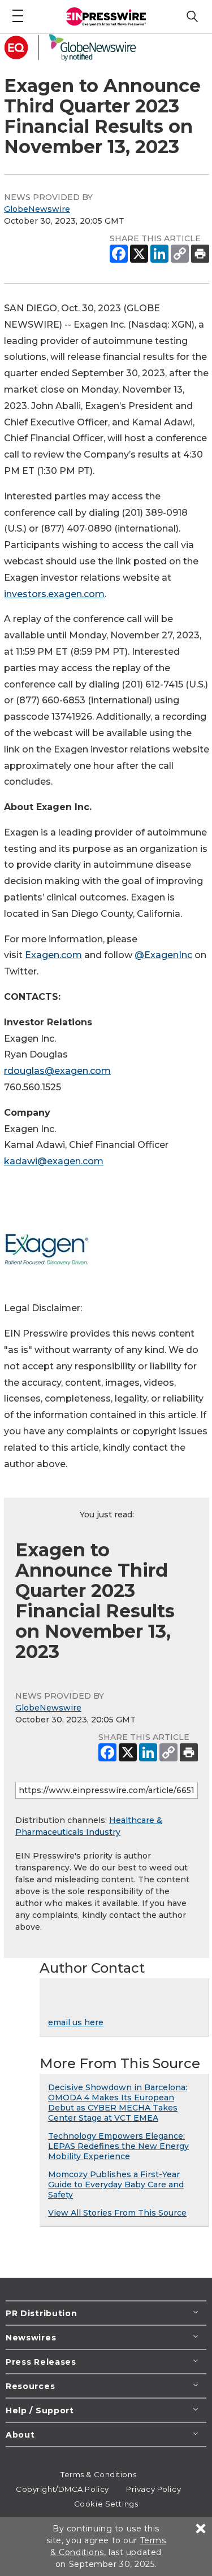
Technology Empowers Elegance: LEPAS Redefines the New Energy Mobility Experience (118, 2146)
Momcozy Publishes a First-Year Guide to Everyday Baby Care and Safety (116, 2185)
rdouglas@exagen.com (57, 1071)
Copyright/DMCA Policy (62, 2489)
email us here (76, 2022)
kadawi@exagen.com (54, 1161)
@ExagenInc (163, 955)
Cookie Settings (106, 2504)
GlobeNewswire (37, 209)
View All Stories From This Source (117, 2213)
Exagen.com (53, 955)
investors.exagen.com (54, 594)
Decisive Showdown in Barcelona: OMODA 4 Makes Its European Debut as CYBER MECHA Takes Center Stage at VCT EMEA (118, 2103)
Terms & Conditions (98, 2474)
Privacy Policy (153, 2489)
